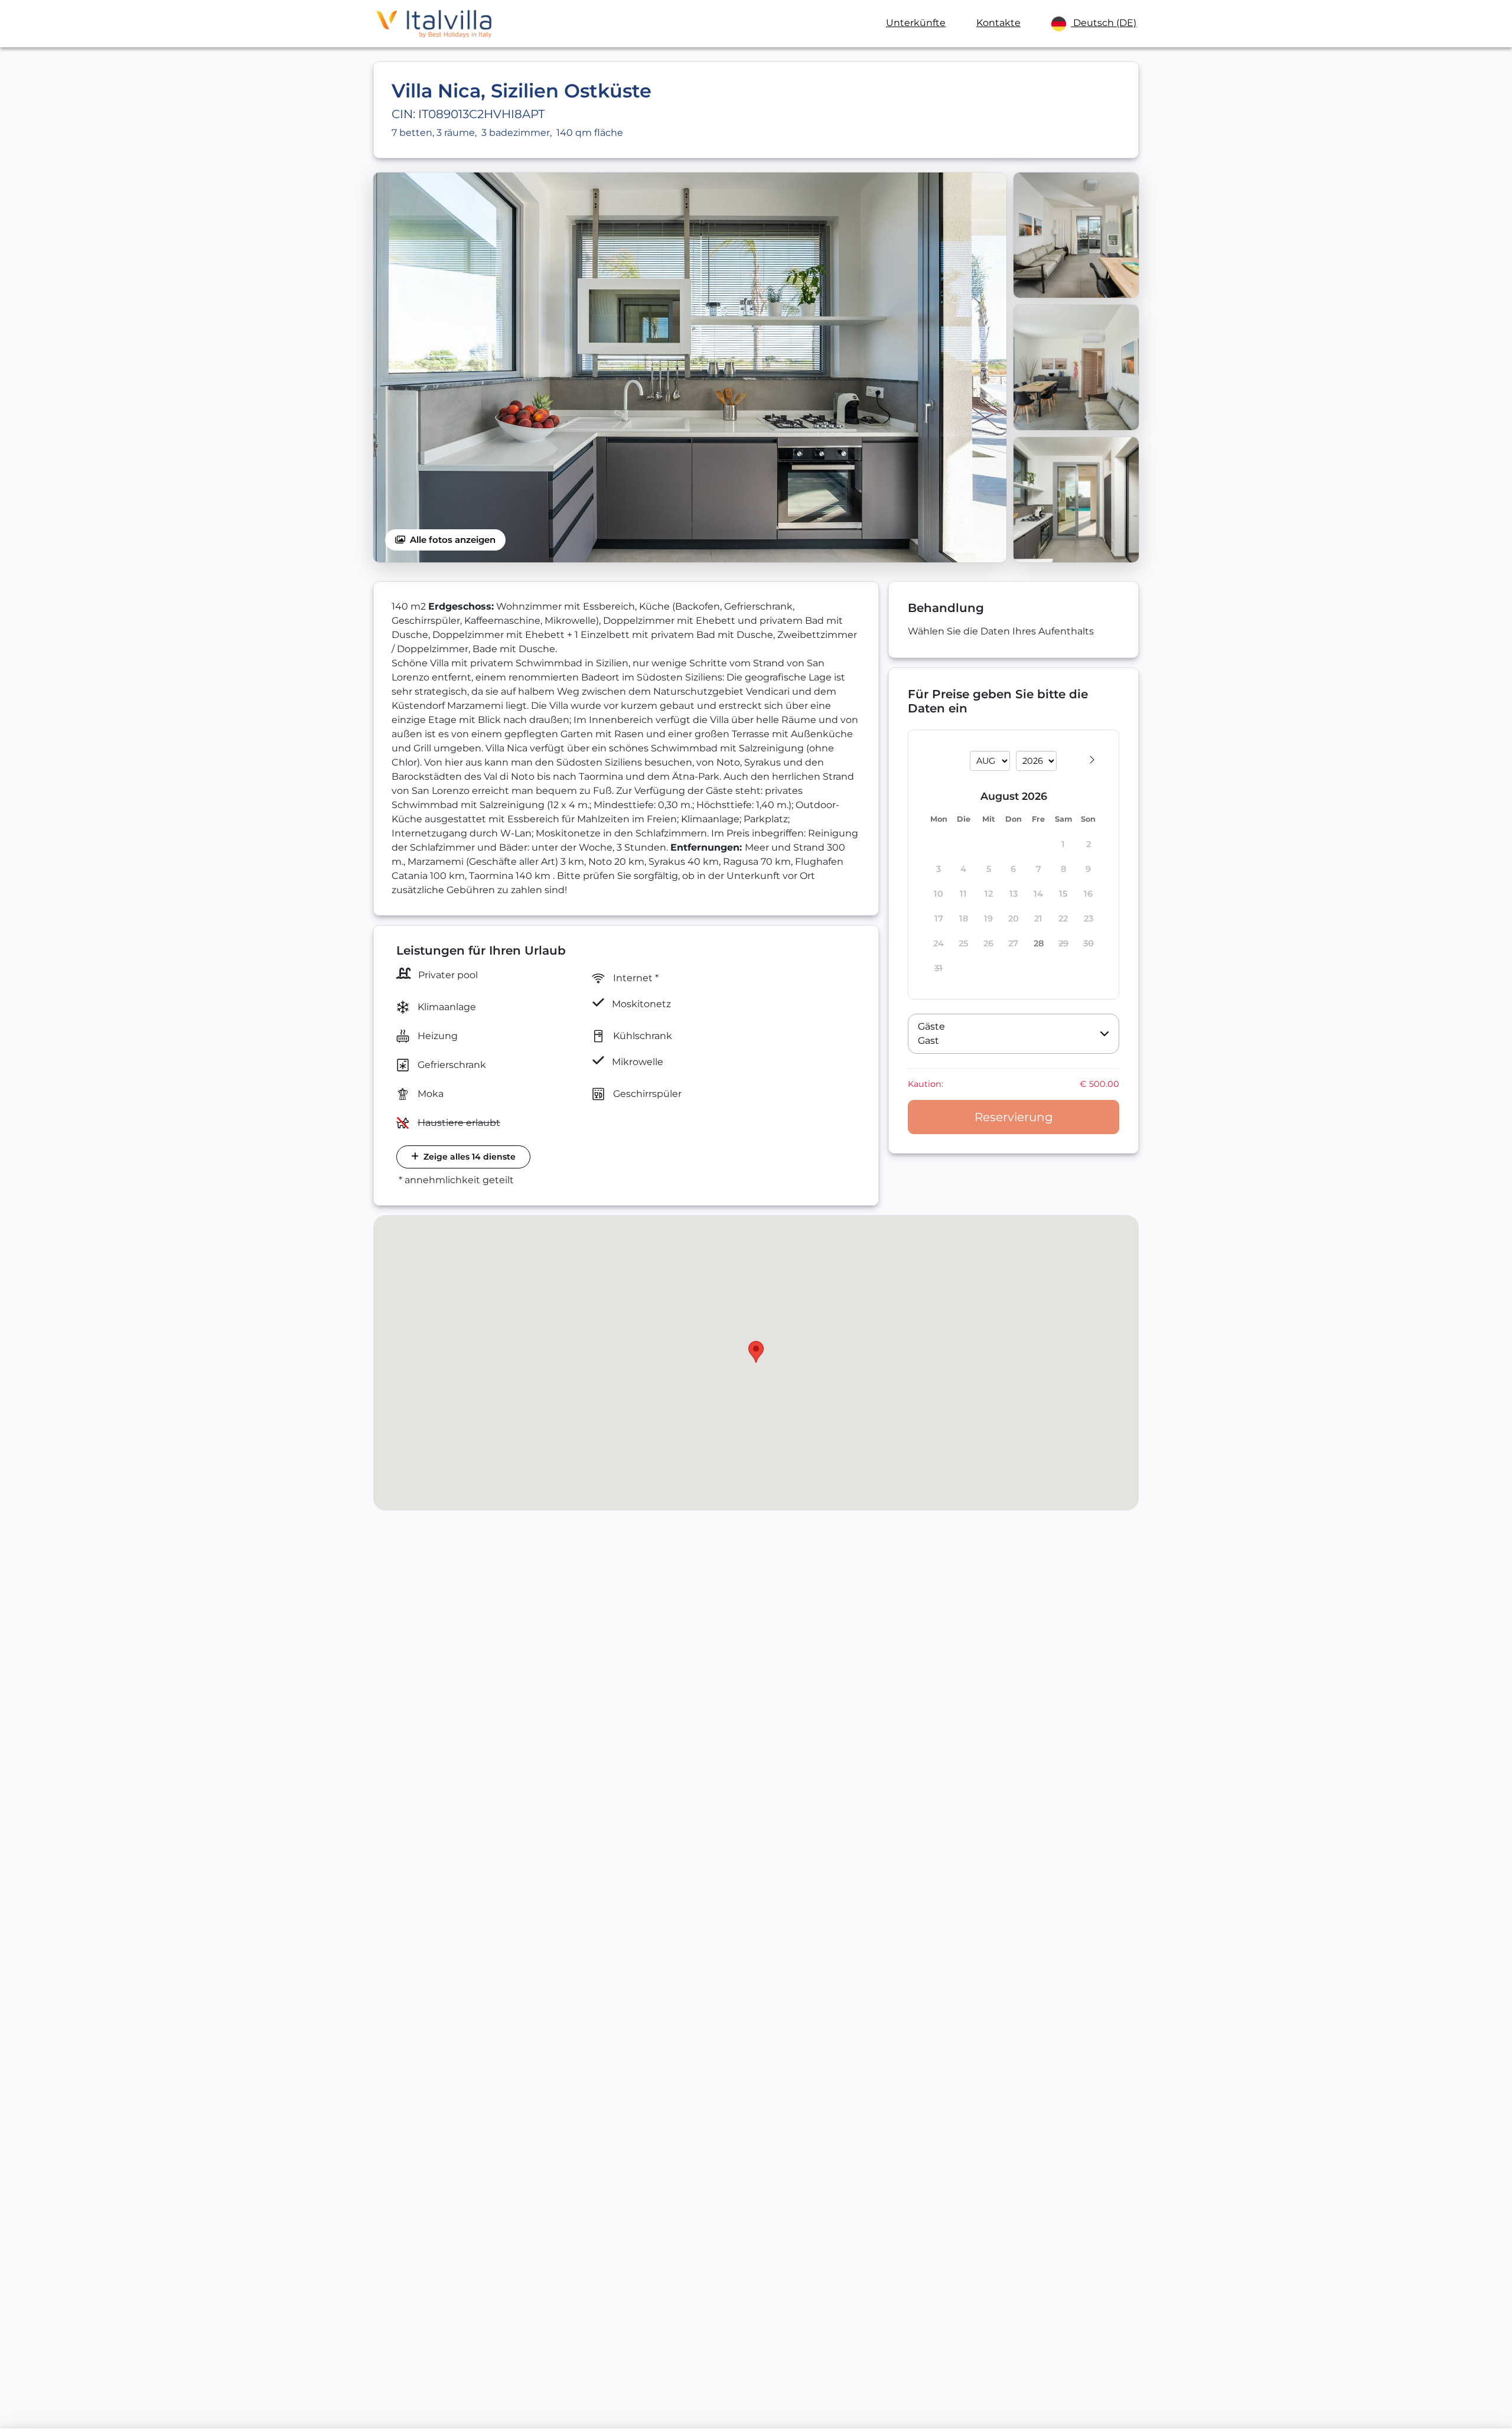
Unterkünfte (916, 23)
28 (1039, 944)
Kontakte (998, 23)
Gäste (931, 1026)
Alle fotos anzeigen (453, 540)
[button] (1014, 1034)
